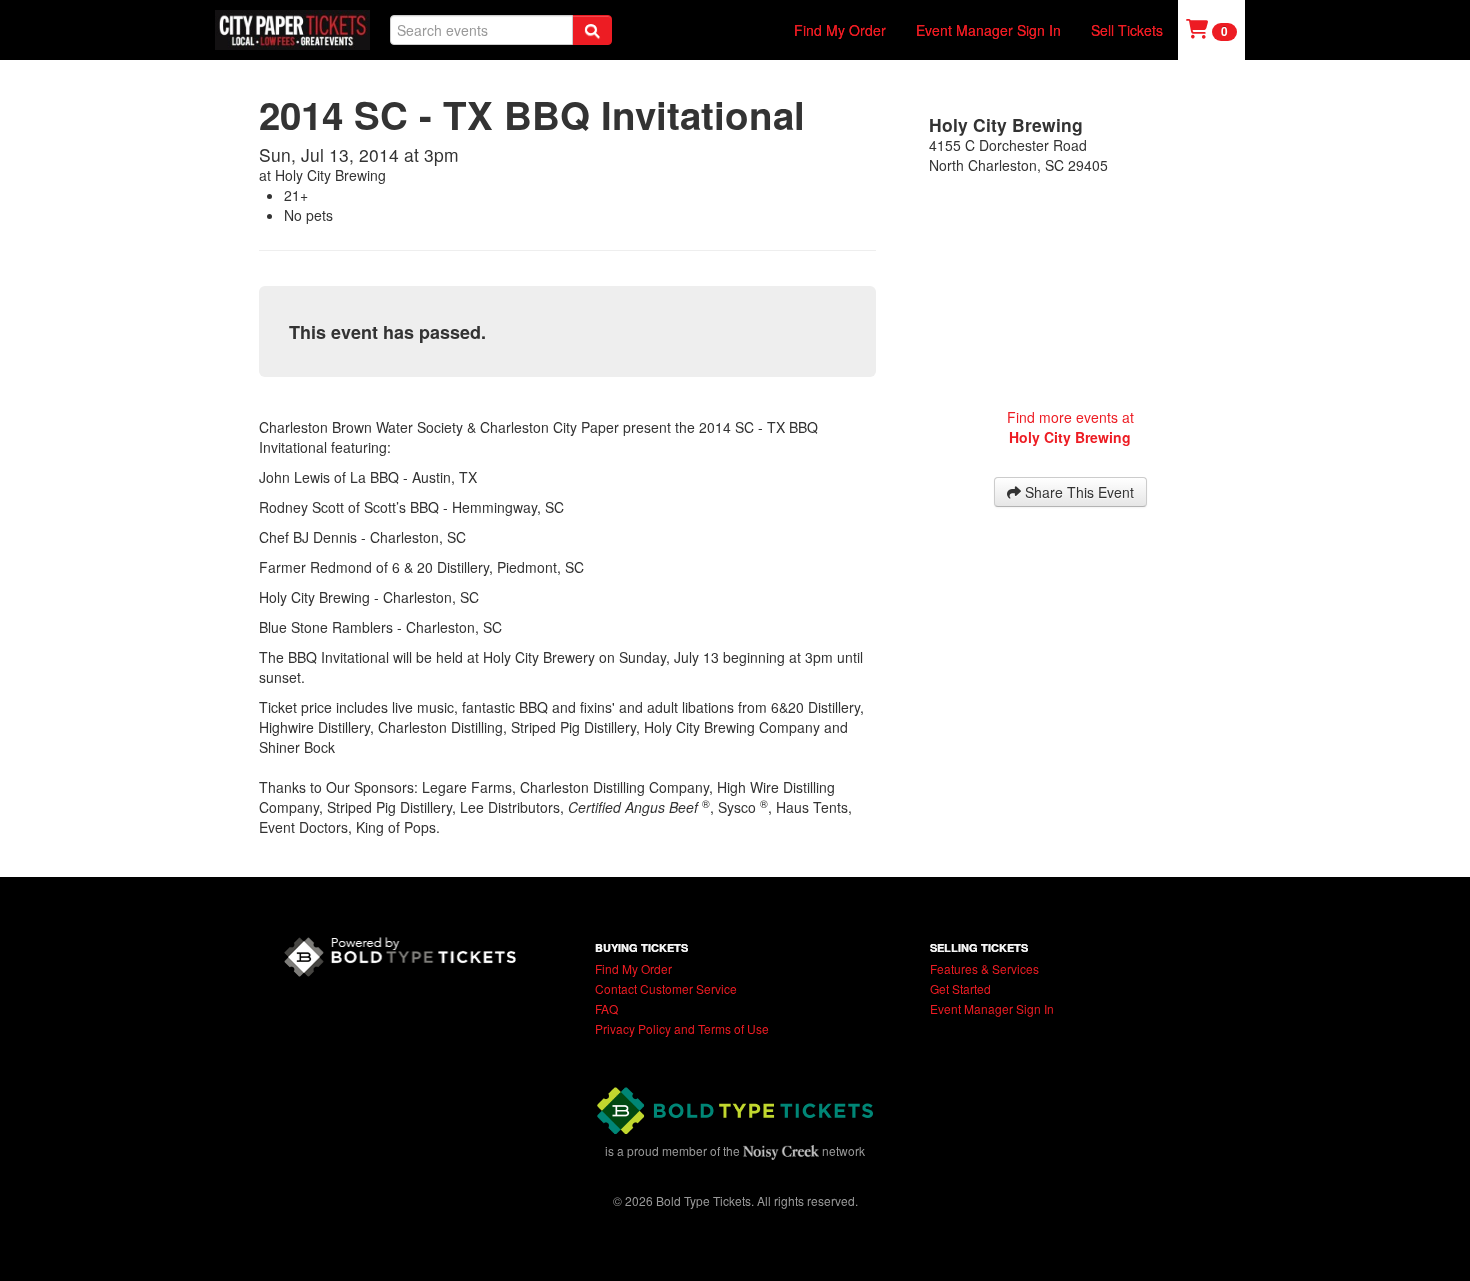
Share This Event (1077, 492)
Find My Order (840, 30)
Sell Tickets (1127, 30)
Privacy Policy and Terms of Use (682, 1028)
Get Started (960, 988)
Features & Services (984, 968)
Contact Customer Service (666, 988)
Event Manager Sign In (988, 30)
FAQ (606, 1008)
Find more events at (1070, 427)
